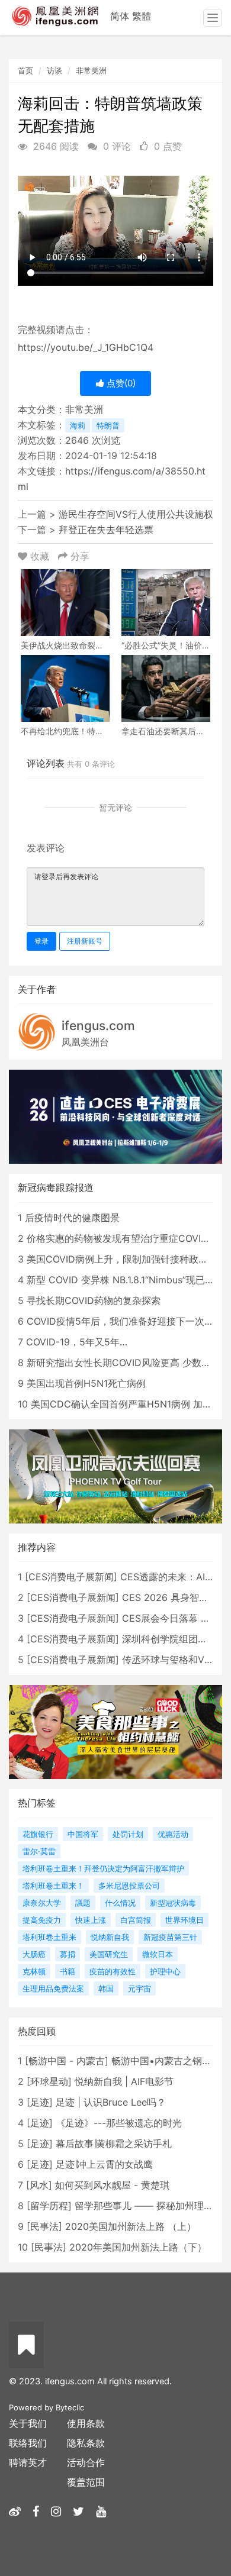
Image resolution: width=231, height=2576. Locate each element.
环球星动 (49, 2081)
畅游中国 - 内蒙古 (67, 2061)
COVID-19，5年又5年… (77, 1342)
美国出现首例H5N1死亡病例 (86, 1383)
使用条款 (86, 2423)
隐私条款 (86, 2443)
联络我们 (28, 2443)
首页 (25, 70)
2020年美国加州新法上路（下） (138, 2247)
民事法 (44, 2226)
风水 (39, 2185)
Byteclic (70, 2407)
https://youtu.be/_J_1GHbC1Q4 (86, 347)
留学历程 (49, 2206)
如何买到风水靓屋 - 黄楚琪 (112, 2185)
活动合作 (86, 2462)
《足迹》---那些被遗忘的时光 (119, 2123)
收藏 (40, 556)
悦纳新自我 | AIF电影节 (124, 2081)
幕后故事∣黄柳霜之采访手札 (114, 2144)
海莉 (78, 425)
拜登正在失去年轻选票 (106, 530)
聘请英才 (28, 2462)
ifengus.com (98, 1026)
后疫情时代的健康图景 (72, 1218)
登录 (41, 941)
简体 (120, 16)
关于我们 (28, 2423)
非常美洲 (91, 70)
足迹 (40, 2102)
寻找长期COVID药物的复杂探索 (94, 1300)
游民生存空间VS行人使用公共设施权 (136, 514)
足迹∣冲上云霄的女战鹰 (104, 2164)
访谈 (54, 70)
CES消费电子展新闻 (71, 1577)
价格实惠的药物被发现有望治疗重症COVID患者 (127, 1238)
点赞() (120, 383)
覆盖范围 (86, 2482)
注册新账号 (85, 941)
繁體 (142, 16)
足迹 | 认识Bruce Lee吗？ (111, 2102)
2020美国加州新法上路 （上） (131, 2226)
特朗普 (108, 425)
